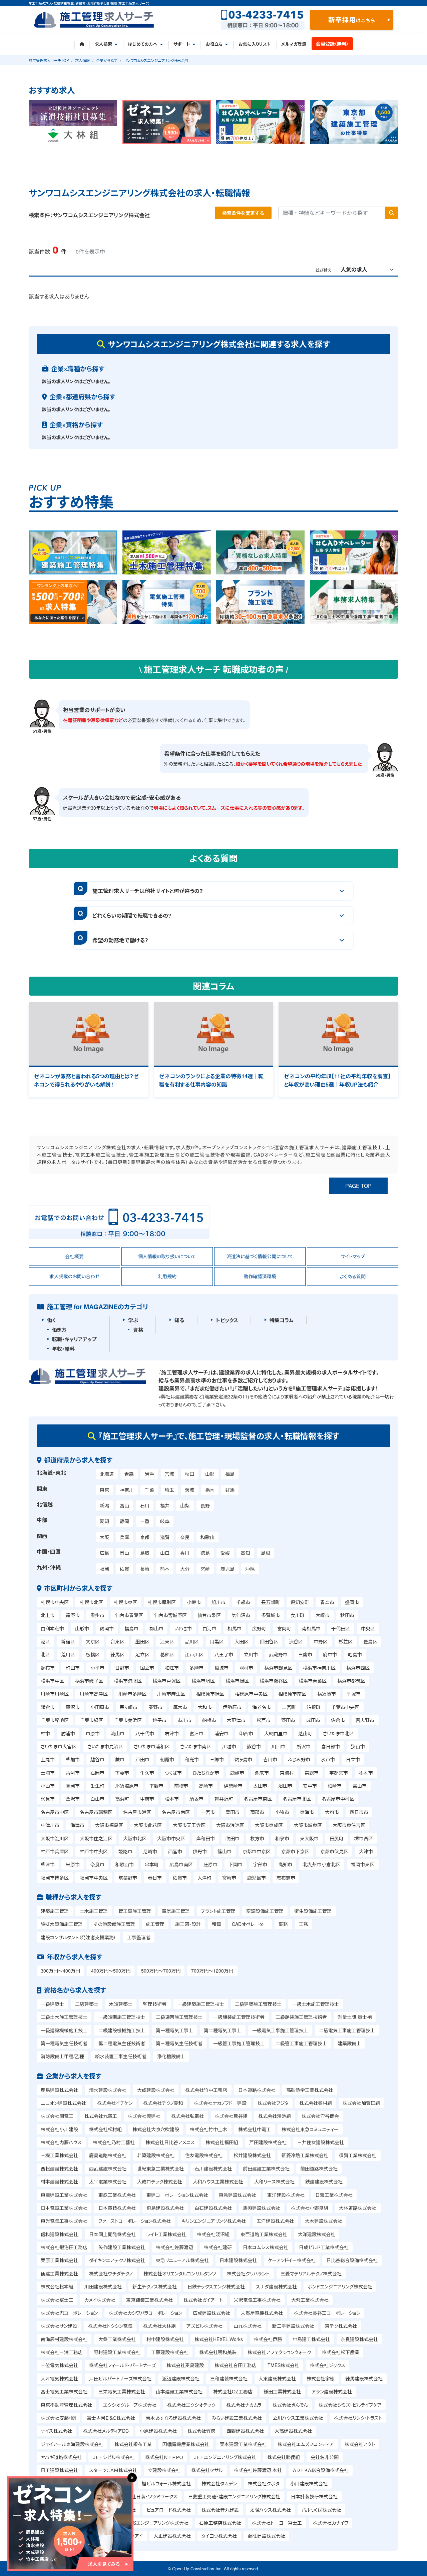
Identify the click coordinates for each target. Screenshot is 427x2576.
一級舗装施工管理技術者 (239, 2017)
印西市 (246, 1733)
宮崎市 (229, 1878)
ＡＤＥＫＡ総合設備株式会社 (321, 2470)
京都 (145, 1537)
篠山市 (225, 1851)
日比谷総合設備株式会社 (352, 2260)
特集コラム (282, 1320)
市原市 (93, 1733)
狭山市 (358, 1746)
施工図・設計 (188, 1924)
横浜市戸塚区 (166, 1681)
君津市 (172, 1733)
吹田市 (233, 1838)
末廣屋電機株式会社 (262, 2313)
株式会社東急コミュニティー (310, 2129)
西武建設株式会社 (108, 2168)
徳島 (205, 1553)
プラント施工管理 (218, 1911)
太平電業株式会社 (108, 2181)
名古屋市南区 (176, 1812)
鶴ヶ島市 (243, 1759)
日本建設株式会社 (238, 2260)
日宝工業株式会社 (334, 2195)
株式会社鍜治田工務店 (64, 2247)
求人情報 (82, 60)
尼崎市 (150, 1851)
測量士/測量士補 (355, 2017)
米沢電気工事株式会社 (257, 2300)
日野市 (122, 1668)
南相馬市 (311, 1628)
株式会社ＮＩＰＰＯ (164, 2457)
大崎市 (323, 1615)
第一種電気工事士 (174, 2030)
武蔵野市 (278, 1654)
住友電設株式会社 (204, 2155)
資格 (138, 1330)
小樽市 (194, 1602)
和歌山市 (124, 1864)
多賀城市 (271, 1615)
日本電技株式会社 (117, 2208)
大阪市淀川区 (55, 1838)
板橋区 (93, 1654)
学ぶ (133, 1320)
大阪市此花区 (148, 1825)
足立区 (142, 1654)
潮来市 (262, 1773)
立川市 (251, 1654)
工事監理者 (139, 1937)
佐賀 (124, 1569)
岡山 (124, 1553)
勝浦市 (68, 1733)
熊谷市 (254, 1746)
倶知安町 (300, 1602)
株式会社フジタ (273, 2103)
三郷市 (217, 1759)
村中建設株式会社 (165, 2339)
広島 (104, 1553)
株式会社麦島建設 (185, 2365)
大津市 (366, 1851)
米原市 (73, 1864)
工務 (304, 1924)
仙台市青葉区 (129, 1615)
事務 (283, 1924)
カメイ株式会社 (100, 2300)
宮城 (169, 1474)
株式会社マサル (207, 2470)
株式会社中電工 (255, 2129)
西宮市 (175, 1851)
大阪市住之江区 (96, 1838)
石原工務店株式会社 (220, 2523)
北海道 (107, 1474)
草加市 (73, 1759)
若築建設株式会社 (156, 2155)
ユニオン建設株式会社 (63, 2103)
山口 (165, 1553)
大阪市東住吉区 (349, 1825)
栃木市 (366, 1773)
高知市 (285, 1864)
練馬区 (117, 1654)
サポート (182, 44)
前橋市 (181, 1786)
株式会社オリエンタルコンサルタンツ (180, 2273)
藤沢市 (73, 1707)
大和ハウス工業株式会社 (218, 2181)
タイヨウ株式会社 (219, 2536)
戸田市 (142, 1759)
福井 (165, 1505)
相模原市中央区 (251, 1694)
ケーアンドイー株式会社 (292, 2260)
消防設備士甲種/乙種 (62, 2056)
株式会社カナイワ (331, 2523)
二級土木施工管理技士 (64, 2017)
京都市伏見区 (334, 1851)
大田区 (242, 1641)
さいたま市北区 (338, 1733)
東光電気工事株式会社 (64, 2221)
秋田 (189, 1474)
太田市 (260, 1786)
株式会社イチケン (115, 2103)
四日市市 (359, 1812)
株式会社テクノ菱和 (163, 2103)
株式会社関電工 (57, 2116)
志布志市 (286, 1878)
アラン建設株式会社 (332, 2391)
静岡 (124, 1521)
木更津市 (236, 1720)
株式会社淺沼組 (213, 2234)
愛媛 (225, 1553)
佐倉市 (338, 1720)
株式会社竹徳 (201, 2431)
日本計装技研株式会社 (314, 2496)
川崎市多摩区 (132, 1694)
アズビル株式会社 (204, 2326)
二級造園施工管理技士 (179, 2017)
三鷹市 (305, 1654)
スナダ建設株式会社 (276, 2286)
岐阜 (165, 1521)
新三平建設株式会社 (293, 2326)
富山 (124, 1505)
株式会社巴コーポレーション (69, 2313)
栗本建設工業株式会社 (243, 2444)
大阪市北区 (135, 1838)
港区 (45, 1641)
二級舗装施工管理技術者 (301, 2017)
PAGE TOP (358, 1186)
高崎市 (206, 1786)
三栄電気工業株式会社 (122, 2391)
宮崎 (205, 1569)
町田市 (73, 1668)
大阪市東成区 (269, 1825)
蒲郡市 (257, 1812)
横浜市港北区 (128, 1681)
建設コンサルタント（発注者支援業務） (78, 1937)
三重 (145, 1521)
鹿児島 (228, 1569)
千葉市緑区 (91, 1720)
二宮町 (289, 1707)
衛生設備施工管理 (313, 1911)
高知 (245, 1553)
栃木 (210, 1490)
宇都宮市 (339, 1773)
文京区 (93, 1641)
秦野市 (155, 1707)
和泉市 (282, 1838)
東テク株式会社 (341, 2326)
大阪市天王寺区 (189, 1825)
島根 (266, 1553)
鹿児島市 (257, 1878)
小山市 (48, 1786)
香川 (185, 1553)
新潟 (104, 1505)
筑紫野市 (128, 1878)
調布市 (48, 1668)
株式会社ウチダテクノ (111, 2273)
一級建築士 (52, 2004)
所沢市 (304, 1746)
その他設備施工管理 (114, 1924)
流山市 (117, 1733)
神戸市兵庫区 (55, 1851)
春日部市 (331, 1746)
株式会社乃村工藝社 (114, 2142)
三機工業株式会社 (59, 2155)
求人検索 (103, 44)
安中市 (310, 1786)
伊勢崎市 (233, 1786)
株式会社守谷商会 (320, 2116)
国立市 (147, 1668)
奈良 (185, 1537)
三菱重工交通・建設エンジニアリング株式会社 (234, 2496)
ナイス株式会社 (56, 2431)
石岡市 (97, 1773)
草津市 (48, 1864)
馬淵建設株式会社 (262, 2208)
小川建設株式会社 (309, 2483)
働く (51, 1320)
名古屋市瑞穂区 (96, 1812)
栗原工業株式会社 (59, 2260)
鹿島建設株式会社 (59, 2090)
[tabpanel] (73, 122)
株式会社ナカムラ (244, 2405)
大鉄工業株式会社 (117, 2339)
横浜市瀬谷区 (274, 1681)
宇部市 (260, 1864)
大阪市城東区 (308, 1825)
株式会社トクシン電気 (110, 2326)
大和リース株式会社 (274, 2181)
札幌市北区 (91, 1602)
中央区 (368, 1628)
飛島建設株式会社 (165, 2208)
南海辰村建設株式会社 (64, 2339)
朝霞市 (167, 1759)
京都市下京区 (295, 1851)
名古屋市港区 (137, 1812)
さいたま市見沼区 (105, 1746)
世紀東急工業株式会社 (160, 2168)
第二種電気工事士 (223, 2030)
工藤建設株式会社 (170, 2352)
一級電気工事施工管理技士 (280, 2030)
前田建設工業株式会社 (266, 2168)
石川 (145, 1505)
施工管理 (155, 1924)
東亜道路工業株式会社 (264, 2234)
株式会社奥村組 (316, 2103)
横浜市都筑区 (351, 1681)
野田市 (288, 1720)
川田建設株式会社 (103, 2286)
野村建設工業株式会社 (117, 2352)
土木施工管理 (94, 1911)
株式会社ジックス (328, 2365)
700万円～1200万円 (212, 1971)
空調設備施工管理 (265, 1911)
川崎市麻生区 (171, 1694)
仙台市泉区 (209, 1615)
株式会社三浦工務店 (62, 2352)
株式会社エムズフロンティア (306, 2444)
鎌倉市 (48, 1707)
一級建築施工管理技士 (201, 2004)
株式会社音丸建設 (220, 2510)
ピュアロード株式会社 (169, 2510)
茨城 (189, 1490)
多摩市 (196, 1668)
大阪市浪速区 (230, 1825)
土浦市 (48, 1773)
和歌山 (207, 1537)
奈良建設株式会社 (359, 2339)
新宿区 (68, 1641)
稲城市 (222, 1668)
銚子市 (159, 1720)
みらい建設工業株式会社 (237, 2418)
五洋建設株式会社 (275, 2221)
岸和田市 (205, 1838)
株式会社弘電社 (187, 2116)
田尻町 (337, 1838)
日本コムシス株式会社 (266, 2247)
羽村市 (246, 1668)
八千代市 (145, 1733)
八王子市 (224, 1654)
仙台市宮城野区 (170, 1615)
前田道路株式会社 (319, 2168)
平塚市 (354, 1694)
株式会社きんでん (290, 2405)
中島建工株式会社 (311, 2339)
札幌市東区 (125, 1602)
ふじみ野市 (299, 1759)
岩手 (149, 1474)
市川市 (184, 1720)
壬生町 (97, 1786)
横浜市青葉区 (313, 1681)
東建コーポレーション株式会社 (177, 2195)
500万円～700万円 (161, 1971)
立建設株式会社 (164, 2470)
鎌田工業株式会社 (282, 2391)
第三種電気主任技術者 (179, 2043)
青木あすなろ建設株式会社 (173, 2418)
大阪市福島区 (109, 1825)
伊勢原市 (232, 1707)
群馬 (230, 1490)
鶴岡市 (107, 1628)
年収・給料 (63, 1349)
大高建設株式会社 (293, 2431)
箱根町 (314, 1707)
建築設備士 (349, 2043)
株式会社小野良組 (310, 2208)
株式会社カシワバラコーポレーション (145, 2313)
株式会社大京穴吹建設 (156, 2129)
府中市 (330, 1654)
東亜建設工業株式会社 (64, 2195)
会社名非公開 (325, 2457)
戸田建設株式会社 (268, 2142)
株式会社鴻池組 (275, 2116)
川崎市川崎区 (55, 1694)
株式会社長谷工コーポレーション (327, 2313)
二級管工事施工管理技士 (301, 2043)
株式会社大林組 (159, 2326)
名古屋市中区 (55, 1812)
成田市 (313, 1720)
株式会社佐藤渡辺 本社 (258, 2470)
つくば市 (173, 1773)
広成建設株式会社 (211, 2313)
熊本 (165, 1569)
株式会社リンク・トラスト (358, 2418)
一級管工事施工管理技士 (239, 2043)
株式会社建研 (218, 2247)
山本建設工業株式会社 (179, 2391)
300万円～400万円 (60, 1971)
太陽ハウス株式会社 (270, 2510)
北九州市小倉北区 (322, 1864)
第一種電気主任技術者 (64, 2043)
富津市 (196, 1733)
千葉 (149, 1490)
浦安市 (222, 1733)
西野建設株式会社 (245, 2431)
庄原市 (210, 1864)
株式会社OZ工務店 (233, 2391)
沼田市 (285, 1786)
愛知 (104, 1521)
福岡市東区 (363, 1864)
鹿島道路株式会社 (108, 2155)
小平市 (97, 1668)
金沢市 (73, 1799)
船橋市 (209, 1720)
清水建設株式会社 (108, 2090)
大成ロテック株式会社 (160, 2181)
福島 (230, 1474)
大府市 (332, 1812)
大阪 (104, 1537)
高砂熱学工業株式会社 (310, 2090)
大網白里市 (276, 1733)
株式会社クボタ (264, 2483)
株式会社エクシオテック (191, 2405)
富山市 (360, 1786)
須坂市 (196, 1799)
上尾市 (48, 1759)
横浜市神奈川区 (319, 1668)
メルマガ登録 (294, 44)
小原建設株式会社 (158, 2431)
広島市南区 (181, 1864)
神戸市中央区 (94, 1851)
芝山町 (305, 1733)
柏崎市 (335, 1786)
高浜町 (122, 1799)
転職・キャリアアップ (74, 1339)
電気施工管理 (176, 1911)
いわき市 (183, 1628)
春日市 (155, 1878)
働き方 (59, 1330)
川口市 (279, 1746)
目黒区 (217, 1641)
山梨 (185, 1505)
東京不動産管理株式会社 (66, 2405)
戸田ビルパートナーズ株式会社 (120, 2378)
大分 (185, 1569)
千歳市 (243, 1602)
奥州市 (97, 1615)
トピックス (227, 1320)
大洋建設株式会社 (317, 2234)
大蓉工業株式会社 (310, 2300)
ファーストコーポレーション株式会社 (135, 2221)
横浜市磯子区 (89, 1681)
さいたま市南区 (196, 1746)
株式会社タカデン (219, 2483)
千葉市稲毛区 (55, 1720)
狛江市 (172, 1668)
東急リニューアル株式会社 (182, 2260)
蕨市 (120, 1759)
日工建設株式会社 (59, 2470)
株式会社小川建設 (59, 2129)
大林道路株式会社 (358, 2208)
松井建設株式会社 (252, 2155)
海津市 (77, 1825)
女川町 (298, 1615)
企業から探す (107, 60)
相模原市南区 (292, 1694)
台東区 (117, 1641)
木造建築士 (121, 2004)
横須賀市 (327, 1694)
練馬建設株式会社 (364, 2378)
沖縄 (250, 1569)
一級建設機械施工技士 (64, 2030)
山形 (210, 1474)
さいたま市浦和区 (152, 1746)
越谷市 (97, 1759)
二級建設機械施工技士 (122, 2030)
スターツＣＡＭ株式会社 (113, 2470)
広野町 (259, 1628)
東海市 (307, 1812)
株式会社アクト (360, 2444)
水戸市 (328, 1759)
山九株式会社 (248, 2326)
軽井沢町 (224, 1799)
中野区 (321, 1641)
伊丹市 (200, 1851)
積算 (217, 1924)
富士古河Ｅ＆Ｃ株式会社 (111, 2418)
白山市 (97, 1799)
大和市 (205, 1707)
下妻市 (122, 1773)
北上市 (48, 1615)
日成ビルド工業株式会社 (324, 2247)
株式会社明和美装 (218, 2352)
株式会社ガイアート (203, 2300)
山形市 (82, 1628)
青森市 (327, 1602)
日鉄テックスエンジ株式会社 (216, 2286)
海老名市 (262, 1707)
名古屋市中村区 (338, 1799)
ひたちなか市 (206, 1773)
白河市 (209, 1628)
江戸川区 (194, 1654)
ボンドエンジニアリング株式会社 (340, 2286)
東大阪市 (309, 1838)
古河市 (73, 1773)
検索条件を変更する (243, 213)
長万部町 (271, 1602)
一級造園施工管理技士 (122, 2017)
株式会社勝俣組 (284, 2457)
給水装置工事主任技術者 (121, 2056)
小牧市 (282, 1812)
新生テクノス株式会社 (155, 2286)
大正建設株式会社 (172, 2536)
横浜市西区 (358, 1668)
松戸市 (264, 1720)
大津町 (204, 1878)
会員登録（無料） (332, 44)
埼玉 (169, 1490)
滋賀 (165, 1537)
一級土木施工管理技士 (316, 2004)
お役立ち (214, 44)
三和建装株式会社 (229, 2378)
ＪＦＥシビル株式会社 (114, 2457)
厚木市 (180, 1707)
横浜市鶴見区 (278, 1668)
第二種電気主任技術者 (122, 2043)
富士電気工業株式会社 (64, 2391)
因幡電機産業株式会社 (186, 2444)
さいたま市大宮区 (59, 1746)
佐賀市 (180, 1878)
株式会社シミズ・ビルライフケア (350, 2405)
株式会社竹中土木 (208, 2129)
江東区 (167, 1641)
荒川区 (68, 1654)
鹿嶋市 (237, 1773)
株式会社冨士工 (57, 2300)
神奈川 (127, 1490)
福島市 (131, 1628)
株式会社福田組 (222, 2142)
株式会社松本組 (57, 2286)
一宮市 (208, 1812)
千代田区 (341, 1628)
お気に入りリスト (255, 44)
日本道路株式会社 (257, 2090)
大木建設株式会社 (324, 2221)
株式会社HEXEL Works (219, 2339)
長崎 (145, 1569)
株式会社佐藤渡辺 (174, 2247)
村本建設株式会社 (59, 2181)
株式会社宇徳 (321, 2378)
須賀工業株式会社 (358, 2155)
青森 (129, 1474)
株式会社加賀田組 (361, 2103)
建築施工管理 (55, 1911)
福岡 (104, 1569)
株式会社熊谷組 (231, 2116)
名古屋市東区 (258, 1799)
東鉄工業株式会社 (117, 2195)
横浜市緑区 (237, 1681)
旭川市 (219, 1602)
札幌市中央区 (55, 1602)
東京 (104, 1490)
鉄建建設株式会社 (324, 2181)
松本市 (172, 1799)
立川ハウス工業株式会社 (298, 2418)
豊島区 (370, 1641)
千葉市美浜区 (128, 1720)
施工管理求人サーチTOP (49, 60)
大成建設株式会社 (156, 2090)
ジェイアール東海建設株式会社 (72, 2444)
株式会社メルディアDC (106, 2431)
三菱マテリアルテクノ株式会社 (311, 2273)
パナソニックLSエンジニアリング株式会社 (147, 2523)
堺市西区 (364, 1838)
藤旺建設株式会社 (267, 2536)
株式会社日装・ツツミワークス (147, 2496)
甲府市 (147, 1799)
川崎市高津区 (94, 1694)
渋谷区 (296, 1641)
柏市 (45, 1733)
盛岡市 (352, 1602)
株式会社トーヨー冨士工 (277, 2523)
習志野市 (365, 1720)
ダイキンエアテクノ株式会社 (117, 2260)
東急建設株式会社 (238, 2195)
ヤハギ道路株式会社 (61, 2457)
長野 (205, 1505)
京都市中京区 (257, 1851)
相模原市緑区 (210, 1694)
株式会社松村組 (105, 2129)
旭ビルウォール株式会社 (166, 2483)
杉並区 (346, 1641)
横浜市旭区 (203, 1681)
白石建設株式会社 (213, 2208)
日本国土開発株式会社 (112, 2234)
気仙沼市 (241, 1615)
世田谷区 (269, 1641)
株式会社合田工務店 (236, 2365)
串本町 (152, 1864)
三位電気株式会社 (59, 2365)
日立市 (353, 1759)
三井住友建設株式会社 (321, 2142)
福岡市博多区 (55, 1878)
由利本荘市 (52, 1628)
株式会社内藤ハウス (61, 2142)
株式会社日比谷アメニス (170, 2142)
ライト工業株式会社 (166, 2234)
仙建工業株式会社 (59, 2273)
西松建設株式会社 (59, 2168)
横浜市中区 (52, 1681)
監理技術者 (155, 2004)
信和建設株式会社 (59, 2234)
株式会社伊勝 (268, 2339)
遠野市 (73, 1615)
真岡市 (73, 1786)
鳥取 (145, 1553)
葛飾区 (167, 1654)
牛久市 (147, 1773)
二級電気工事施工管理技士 (347, 2030)
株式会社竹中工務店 (206, 2090)
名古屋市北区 (297, 1799)
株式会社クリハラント (248, 2273)
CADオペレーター (250, 1924)
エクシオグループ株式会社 (130, 2405)
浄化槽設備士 (171, 2056)
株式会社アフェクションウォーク (279, 2352)
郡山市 (156, 1628)
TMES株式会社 (283, 2365)
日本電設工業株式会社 (64, 2208)
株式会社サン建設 (59, 2326)
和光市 (192, 1759)
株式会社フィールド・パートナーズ (122, 2365)
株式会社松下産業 (341, 2352)
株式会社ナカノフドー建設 (220, 2103)
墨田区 (142, 1641)
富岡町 (284, 1628)
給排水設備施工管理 (62, 1924)
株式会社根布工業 (133, 2444)
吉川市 (270, 1759)
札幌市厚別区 (162, 1602)
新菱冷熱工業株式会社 (305, 2155)
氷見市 (48, 1799)
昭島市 (355, 1654)
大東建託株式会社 (277, 2378)
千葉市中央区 (345, 1707)
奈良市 (97, 1864)
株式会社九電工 (101, 2116)
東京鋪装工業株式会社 (149, 2300)
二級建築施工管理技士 (258, 2004)
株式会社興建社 (144, 2116)
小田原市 (100, 1707)
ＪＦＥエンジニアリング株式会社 (225, 2457)
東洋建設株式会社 (286, 2195)
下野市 (156, 1786)
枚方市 (257, 1838)
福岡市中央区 (94, 1878)
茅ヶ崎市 (129, 1707)
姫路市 (125, 1851)
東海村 (287, 1773)
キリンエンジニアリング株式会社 (214, 2221)
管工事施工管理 (135, 1911)
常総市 (312, 1773)
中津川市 (50, 1825)
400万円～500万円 (111, 1971)
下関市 (236, 1864)
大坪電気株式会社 (59, 2378)
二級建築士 (87, 2004)
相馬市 (235, 1628)
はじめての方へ (143, 44)
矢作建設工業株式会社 (122, 2247)
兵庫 (124, 1537)
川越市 (229, 1746)
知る (179, 1320)
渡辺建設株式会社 (181, 2378)
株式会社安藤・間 (58, 2418)
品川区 (192, 1641)
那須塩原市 (127, 1786)
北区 (45, 1654)
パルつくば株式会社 (321, 2510)
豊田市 (233, 1812)
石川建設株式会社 (213, 2168)
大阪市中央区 (171, 1838)
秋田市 (347, 1615)
